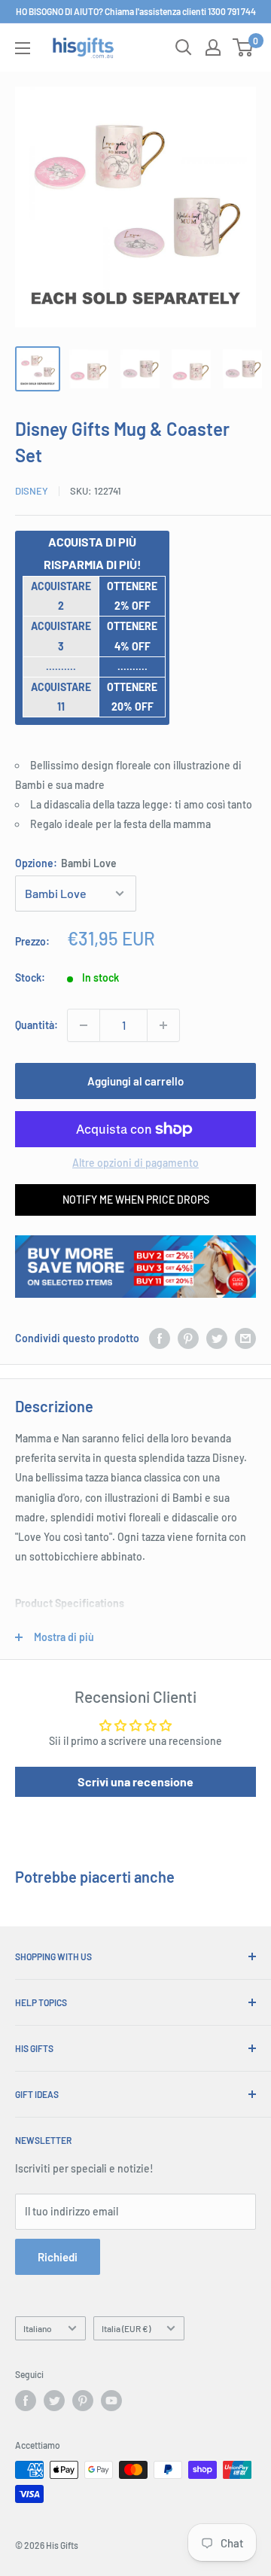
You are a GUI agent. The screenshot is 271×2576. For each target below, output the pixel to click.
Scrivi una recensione (135, 1781)
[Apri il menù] (23, 48)
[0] (244, 47)
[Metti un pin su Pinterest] (188, 1338)
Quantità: (37, 1025)
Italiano (38, 2328)
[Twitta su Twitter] (217, 1338)
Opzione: (66, 863)
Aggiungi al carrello (135, 1081)
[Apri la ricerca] (184, 47)
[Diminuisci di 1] (84, 1025)
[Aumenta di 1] (163, 1025)
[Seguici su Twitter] (54, 2401)
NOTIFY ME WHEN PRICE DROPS (136, 1200)
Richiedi (58, 2257)
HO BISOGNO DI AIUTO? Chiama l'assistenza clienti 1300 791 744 (136, 11)
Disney (32, 491)
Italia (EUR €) (126, 2328)
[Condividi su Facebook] (160, 1338)
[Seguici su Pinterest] (83, 2401)
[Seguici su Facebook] (26, 2401)
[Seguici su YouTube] (111, 2401)
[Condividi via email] (245, 1338)
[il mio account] (213, 47)
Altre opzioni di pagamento (135, 1163)
